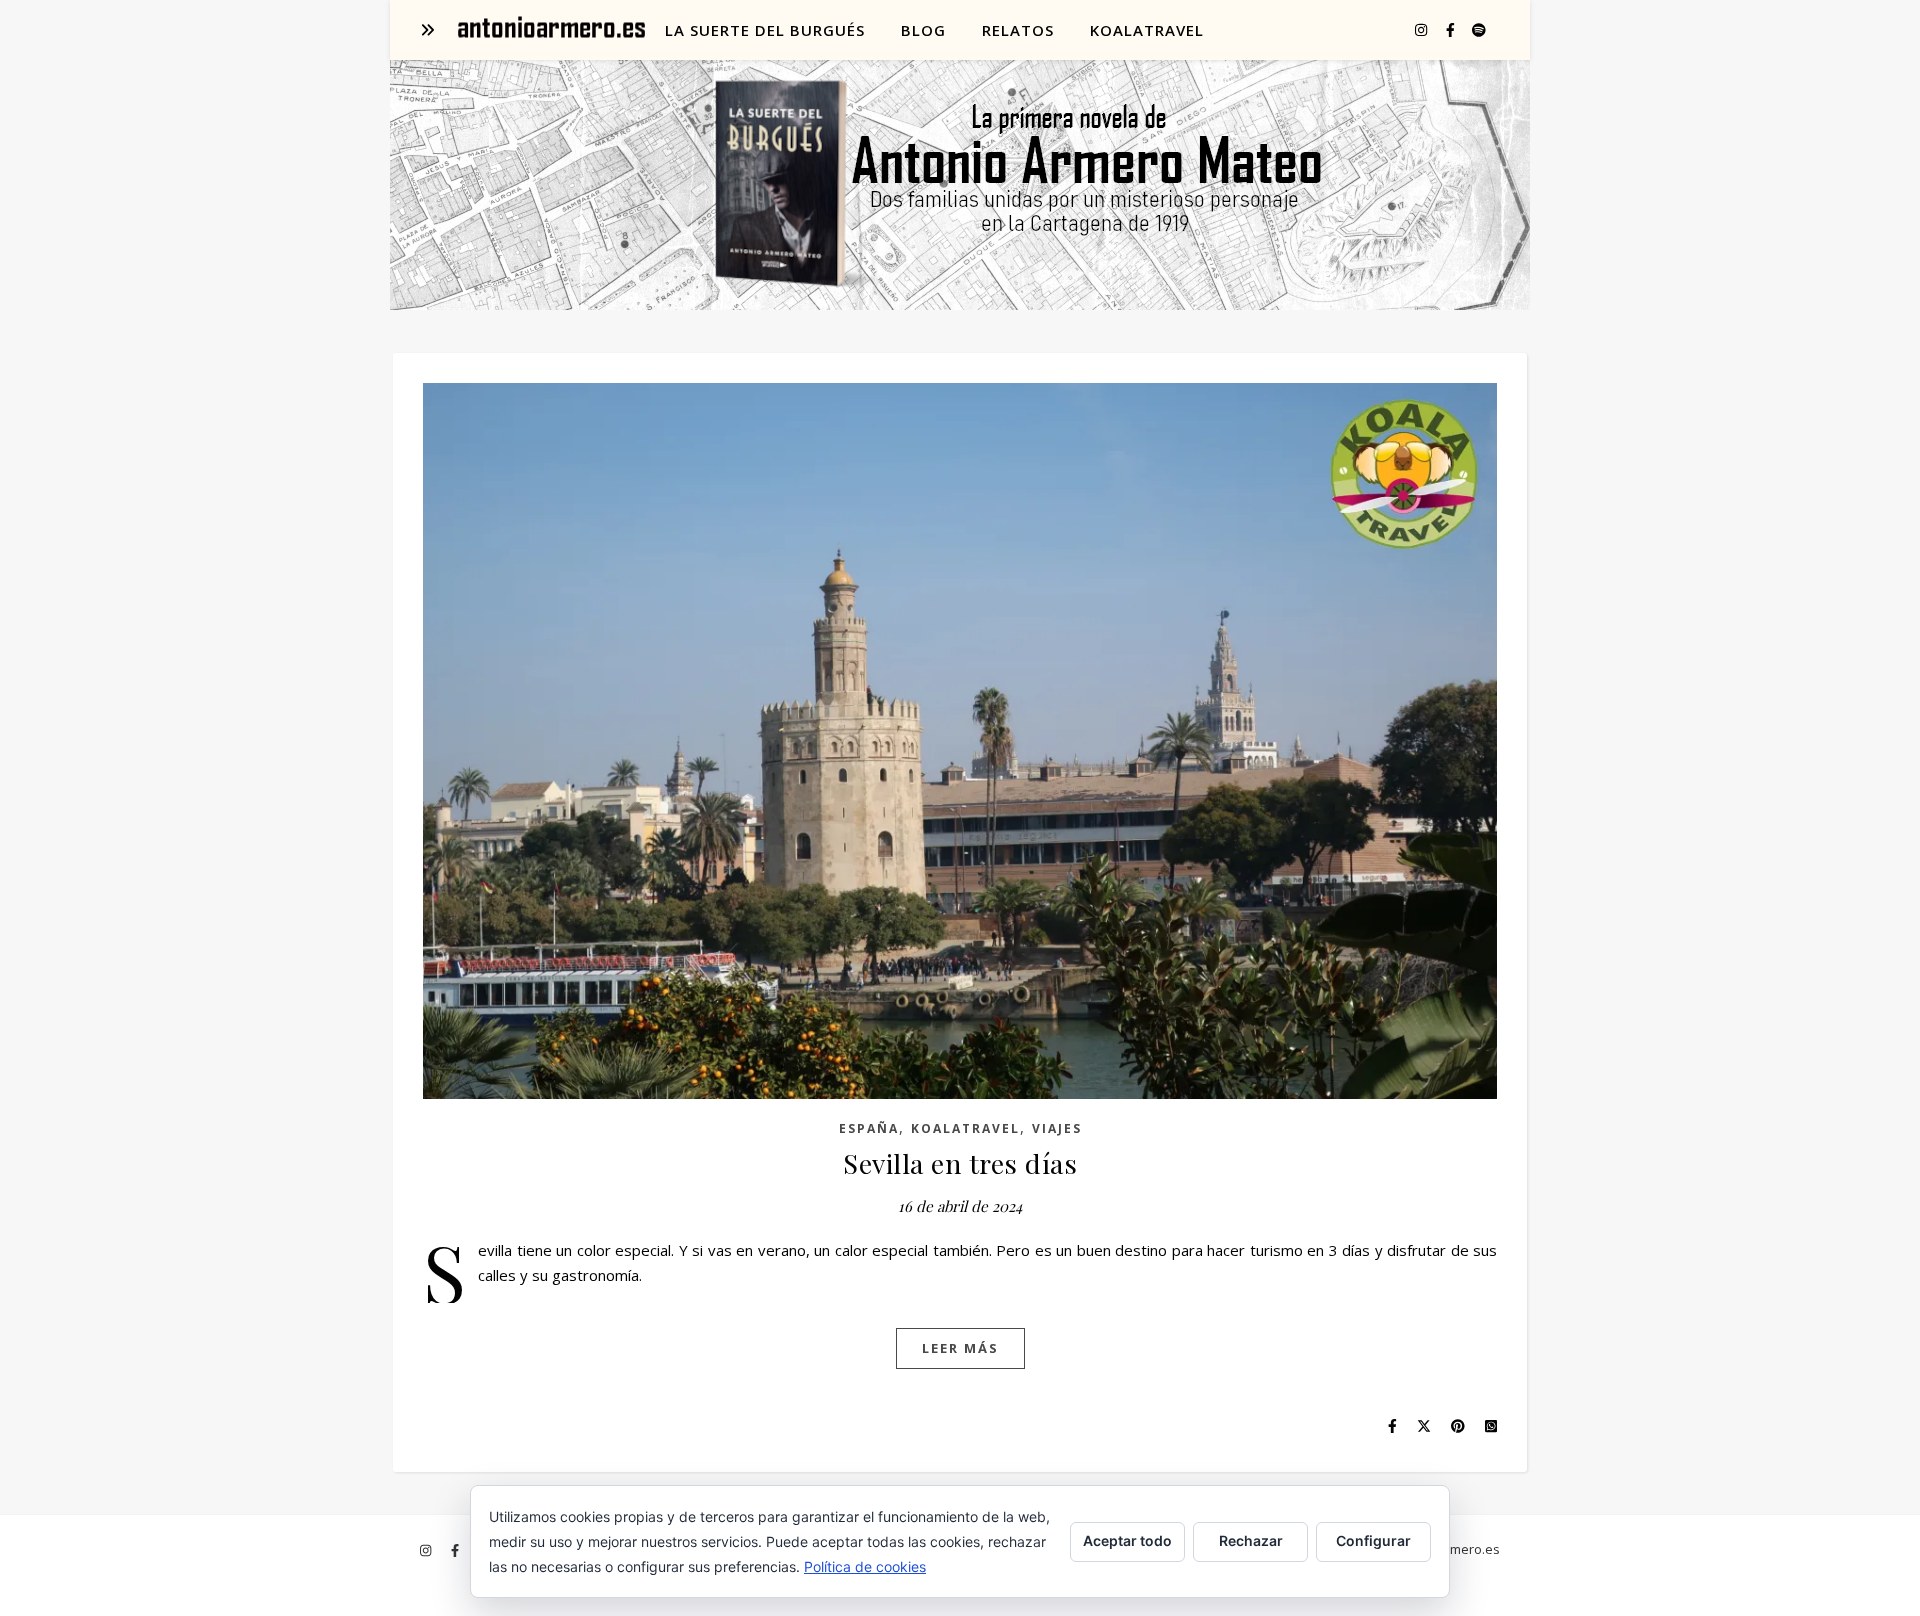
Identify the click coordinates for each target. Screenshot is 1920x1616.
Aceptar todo (1127, 1540)
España (869, 1128)
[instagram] (1423, 29)
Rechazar (1251, 1540)
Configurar (1373, 1540)
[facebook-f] (1452, 29)
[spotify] (1479, 29)
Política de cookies (865, 1566)
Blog (923, 30)
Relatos (1018, 30)
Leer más (960, 1348)
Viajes (1057, 1128)
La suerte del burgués (765, 30)
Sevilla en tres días (960, 1163)
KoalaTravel (1147, 30)
